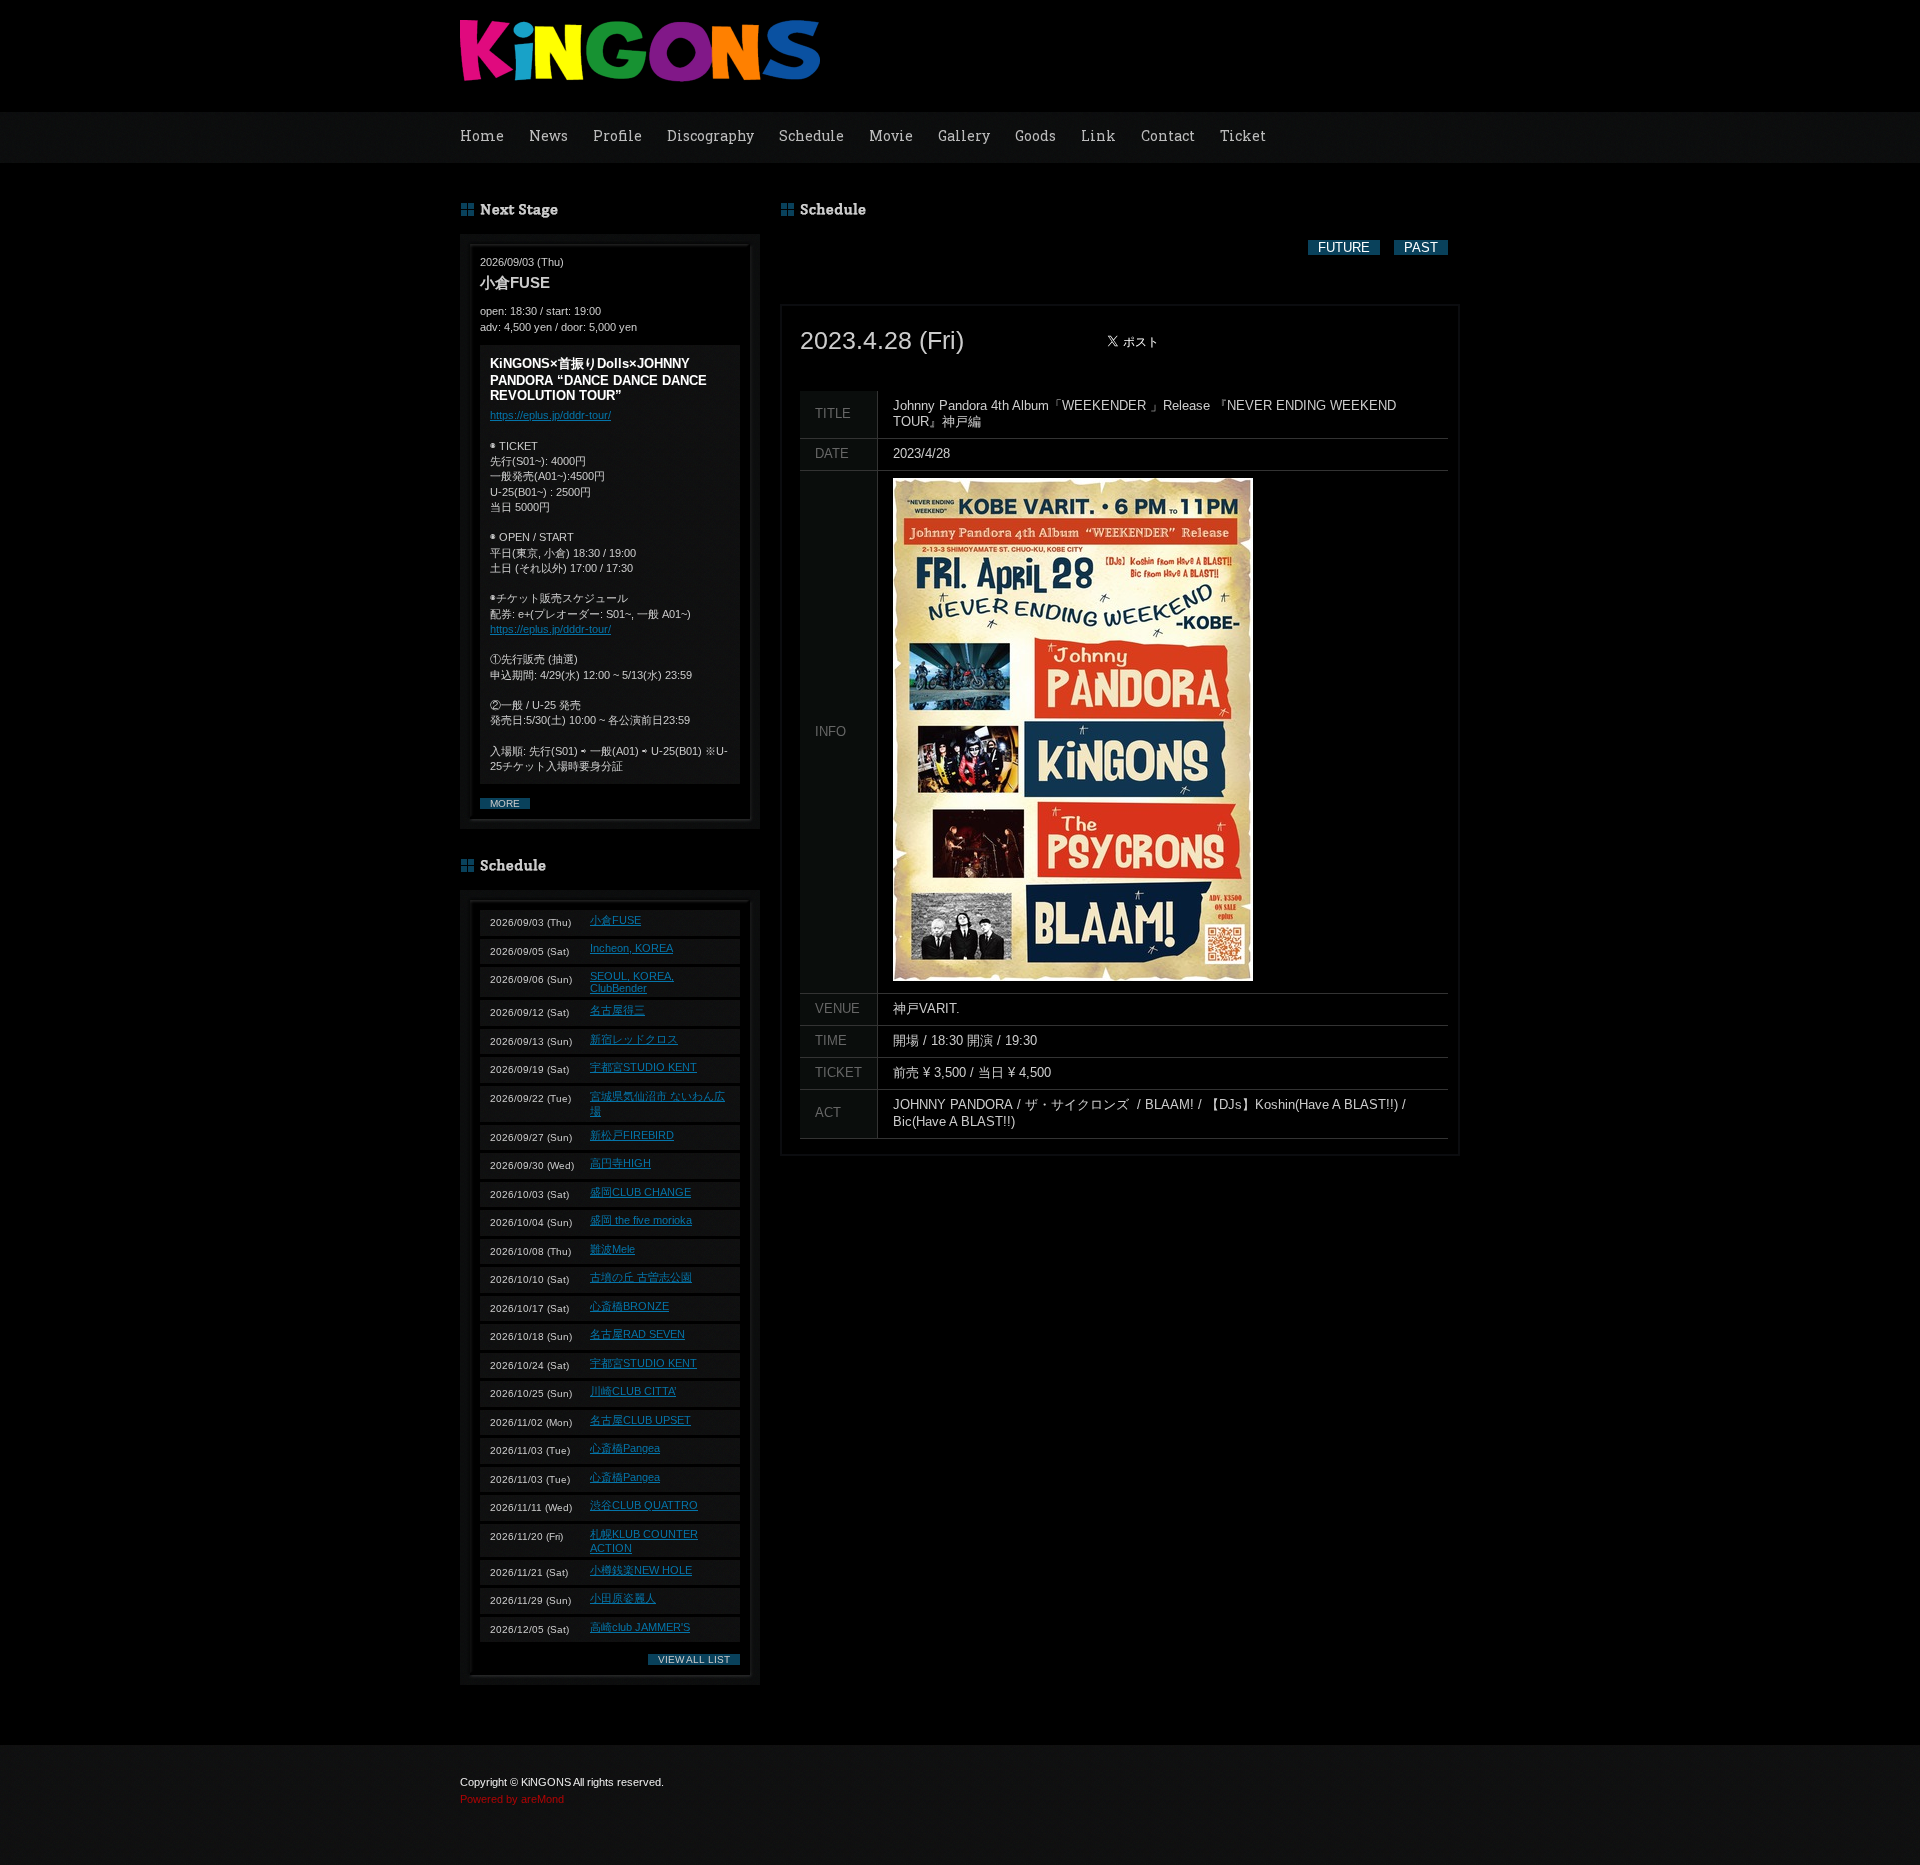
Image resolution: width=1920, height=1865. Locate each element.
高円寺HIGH (620, 1163)
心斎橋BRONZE (629, 1306)
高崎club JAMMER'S (640, 1627)
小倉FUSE (615, 920)
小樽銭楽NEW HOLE (641, 1570)
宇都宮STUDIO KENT (643, 1067)
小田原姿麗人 (623, 1598)
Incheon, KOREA (631, 948)
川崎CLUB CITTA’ (633, 1391)
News (548, 135)
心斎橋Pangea (625, 1448)
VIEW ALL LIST (694, 1659)
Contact (1168, 135)
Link (1098, 135)
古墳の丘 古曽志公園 (641, 1277)
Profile (617, 135)
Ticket (1243, 135)
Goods (1035, 135)
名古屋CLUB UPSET (640, 1420)
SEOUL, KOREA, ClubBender (632, 982)
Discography (710, 135)
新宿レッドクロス (634, 1039)
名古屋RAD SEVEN (637, 1334)
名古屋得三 (617, 1010)
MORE (505, 803)
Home (482, 135)
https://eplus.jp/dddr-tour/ (550, 415)
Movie (891, 135)
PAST (1421, 247)
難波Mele (612, 1249)
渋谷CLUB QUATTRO (644, 1505)
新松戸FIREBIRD (632, 1135)
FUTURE (1344, 247)
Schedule (811, 135)
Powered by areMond (512, 1799)
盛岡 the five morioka (641, 1220)
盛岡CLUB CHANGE (640, 1192)
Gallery (964, 135)
